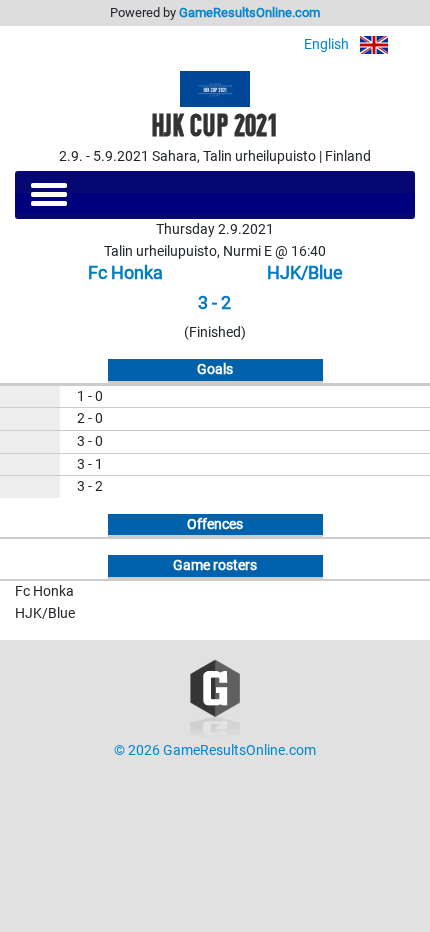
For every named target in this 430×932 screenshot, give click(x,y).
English (328, 44)
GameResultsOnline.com (249, 12)
